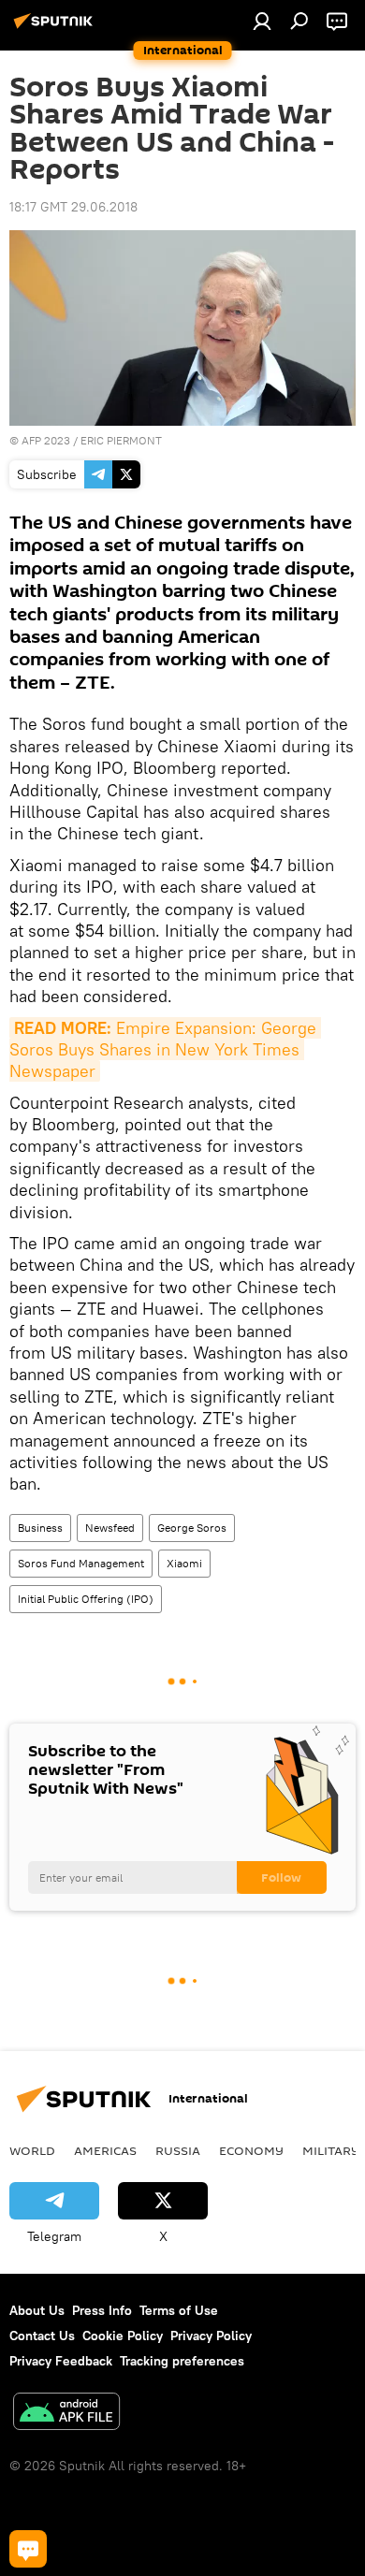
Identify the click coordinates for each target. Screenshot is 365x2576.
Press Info (102, 2310)
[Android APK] (66, 2414)
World (32, 2150)
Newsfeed (110, 1528)
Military (331, 2150)
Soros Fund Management (81, 1563)
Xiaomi (184, 1563)
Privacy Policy (211, 2336)
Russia (178, 2150)
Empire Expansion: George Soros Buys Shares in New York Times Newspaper (165, 1050)
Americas (105, 2150)
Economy (251, 2150)
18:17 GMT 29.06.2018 (73, 207)
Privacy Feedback (61, 2361)
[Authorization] (262, 21)
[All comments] (28, 2549)
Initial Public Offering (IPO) (86, 1599)
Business (40, 1528)
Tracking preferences (182, 2361)
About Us (37, 2310)
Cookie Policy (123, 2336)
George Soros (192, 1528)
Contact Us (42, 2336)
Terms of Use (179, 2310)
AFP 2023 (46, 440)
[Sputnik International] (56, 28)
